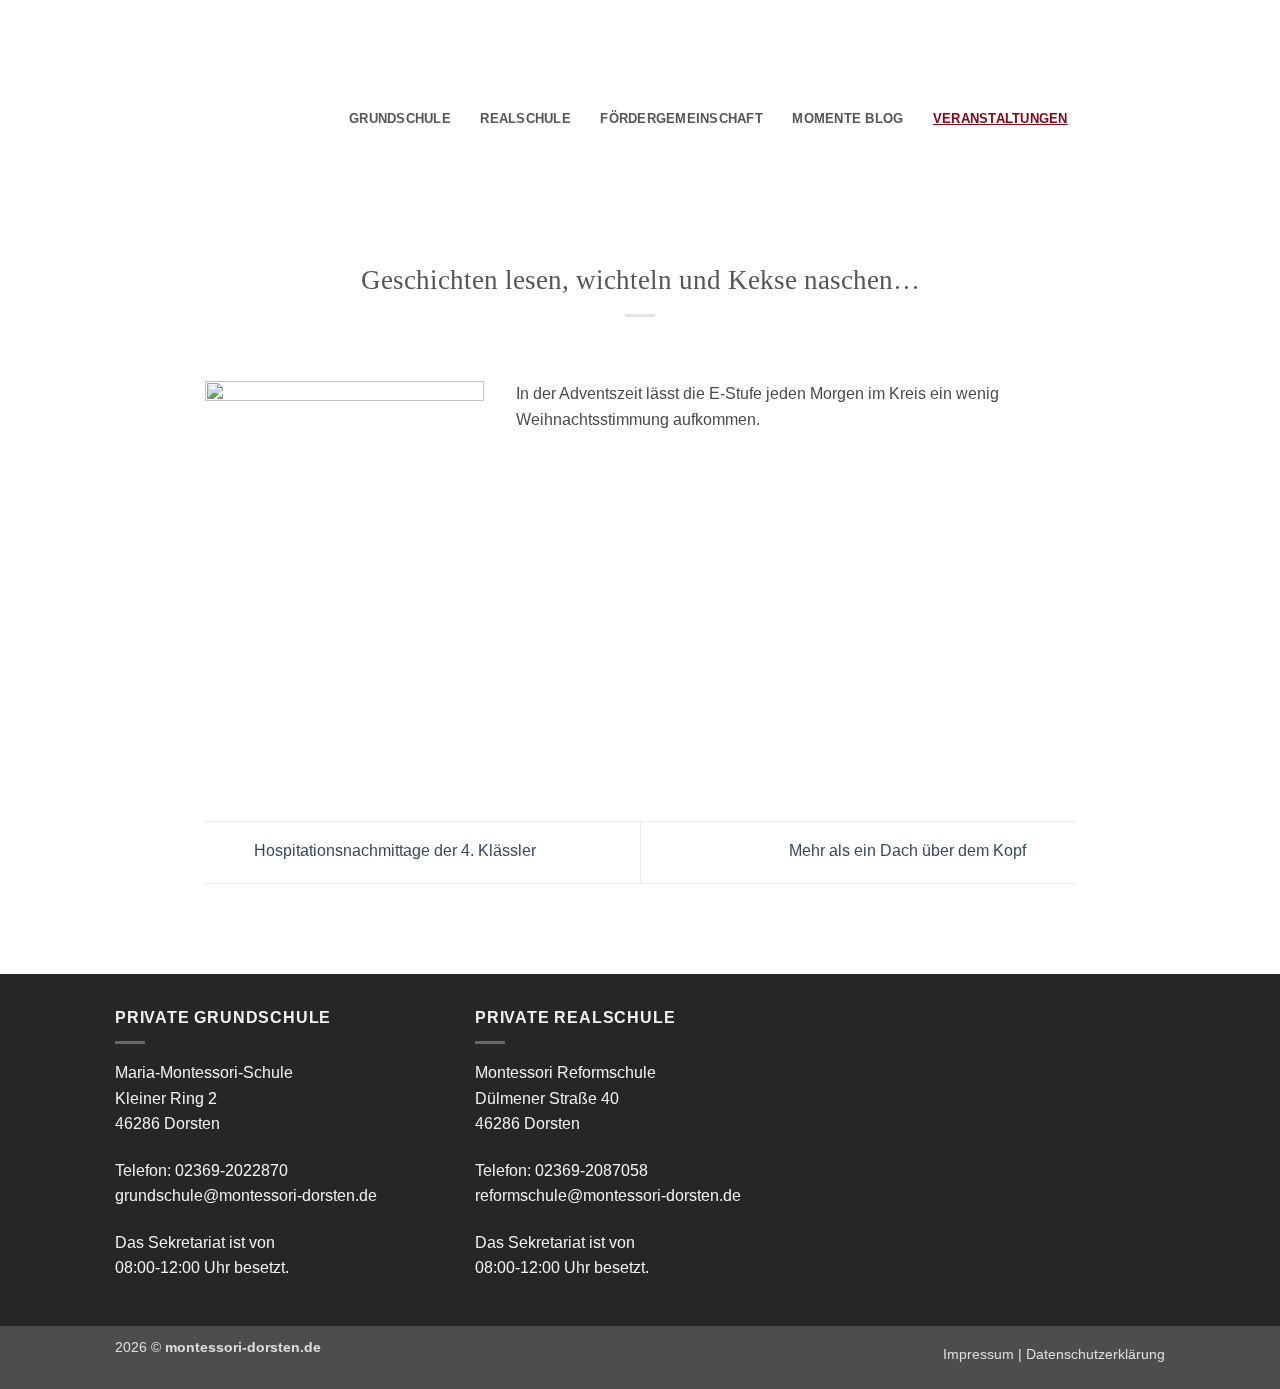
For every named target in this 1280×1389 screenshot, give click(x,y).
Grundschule (400, 118)
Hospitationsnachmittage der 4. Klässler (393, 851)
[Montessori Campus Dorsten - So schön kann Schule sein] (190, 116)
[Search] (1089, 119)
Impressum (978, 1354)
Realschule (525, 118)
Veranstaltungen (1000, 118)
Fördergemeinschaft (681, 118)
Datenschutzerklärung (1095, 1354)
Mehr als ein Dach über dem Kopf (909, 851)
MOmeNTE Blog (847, 118)
